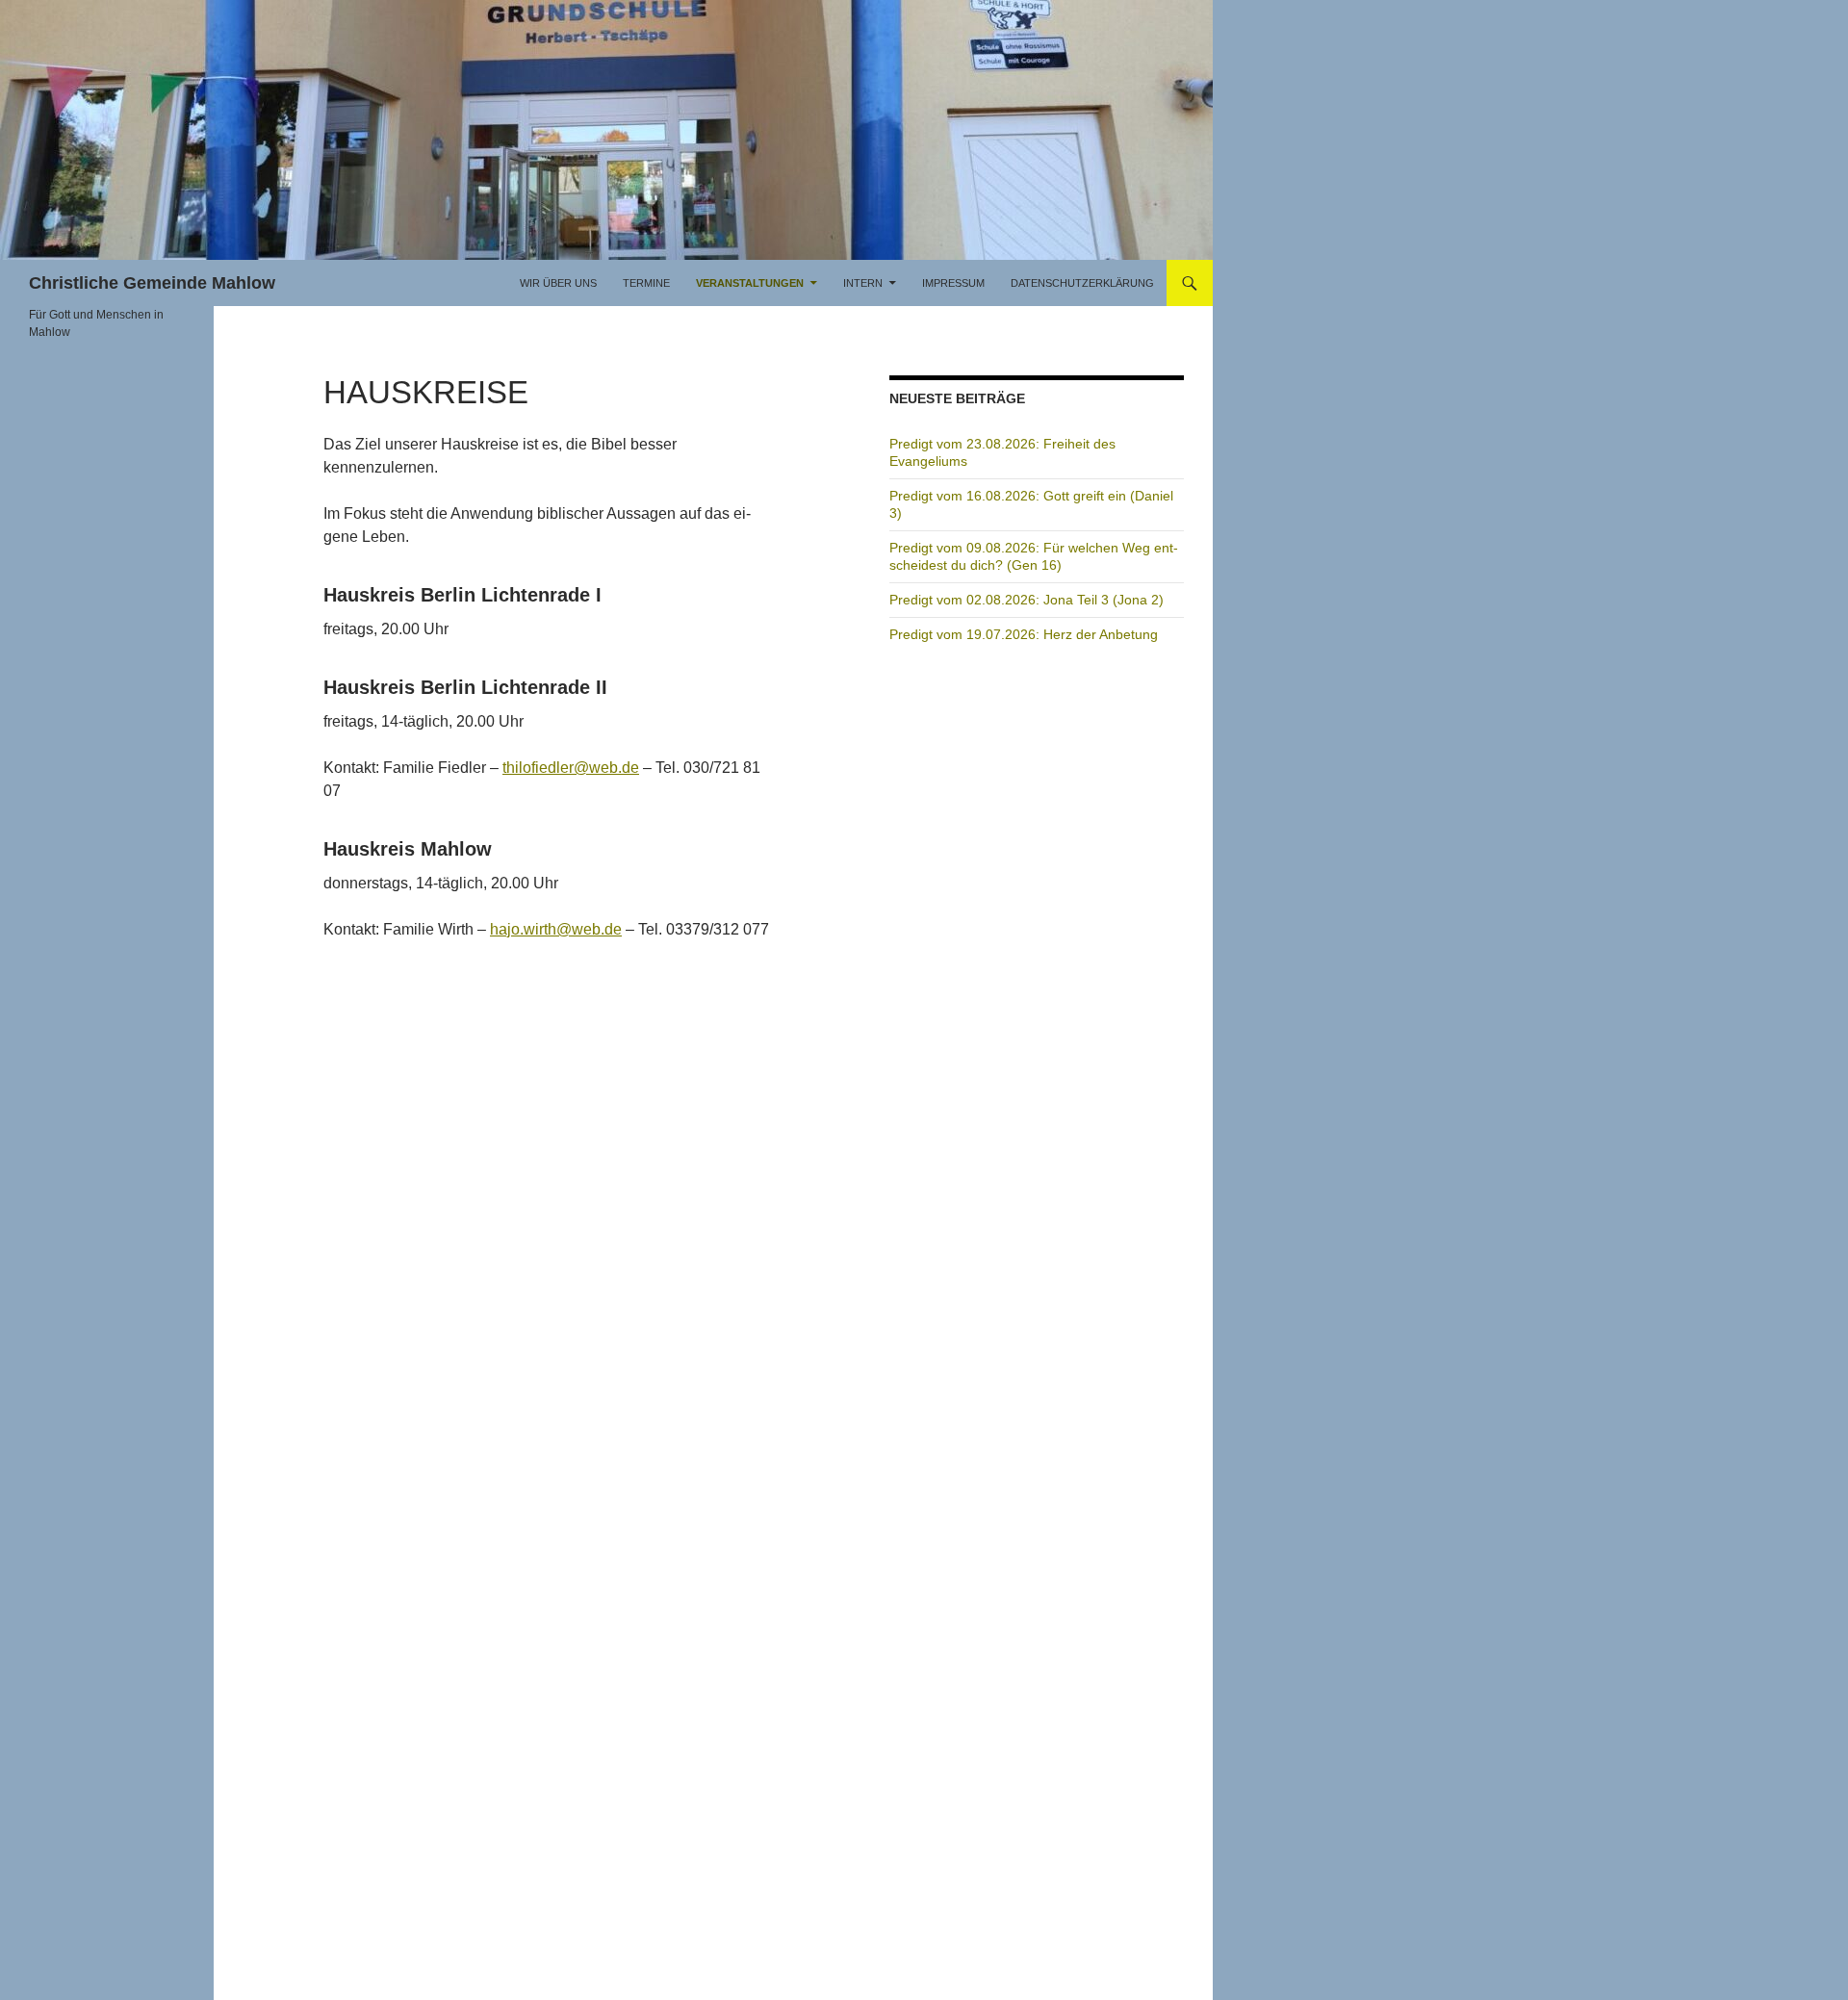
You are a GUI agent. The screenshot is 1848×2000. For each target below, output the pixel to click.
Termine (646, 283)
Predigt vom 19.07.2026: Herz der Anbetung (1024, 634)
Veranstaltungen (750, 283)
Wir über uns (558, 283)
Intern (863, 283)
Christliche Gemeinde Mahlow (152, 283)
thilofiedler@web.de (571, 768)
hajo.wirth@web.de (556, 929)
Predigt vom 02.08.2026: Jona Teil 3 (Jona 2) (1027, 600)
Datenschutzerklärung (1082, 283)
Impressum (953, 283)
